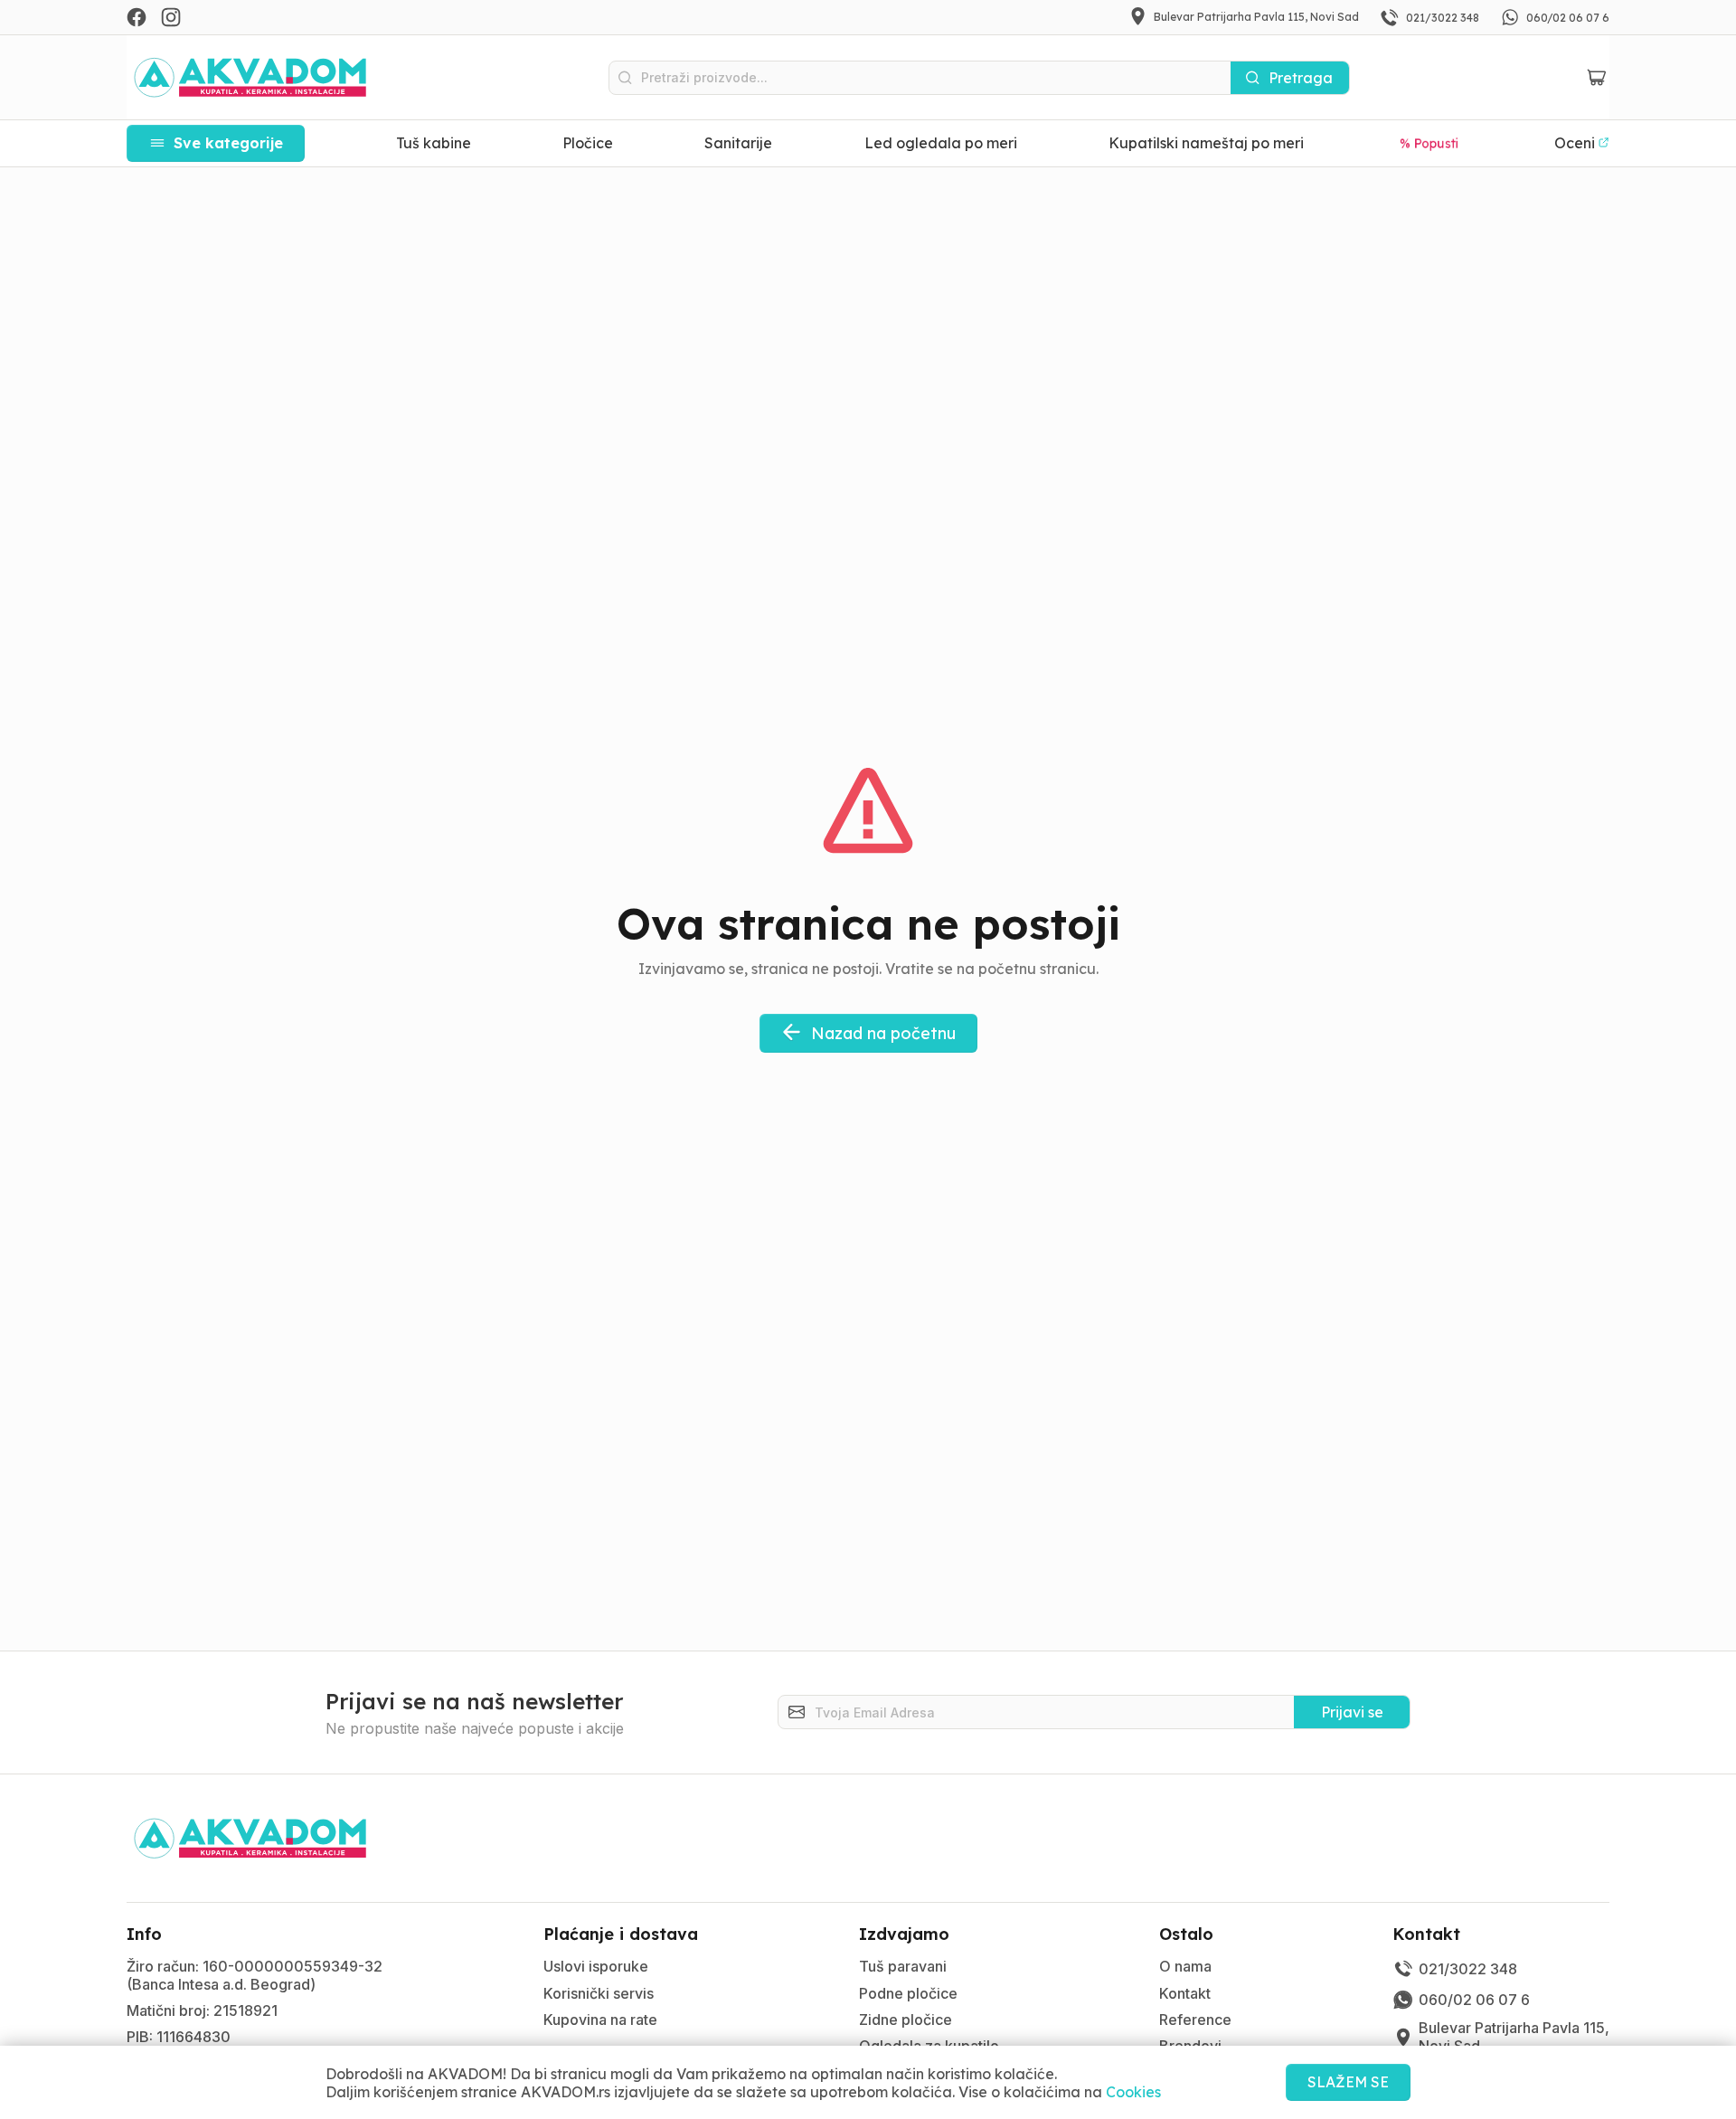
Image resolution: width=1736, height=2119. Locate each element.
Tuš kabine (434, 143)
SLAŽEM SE (1348, 2082)
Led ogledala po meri (941, 143)
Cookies (1133, 2092)
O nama (1185, 1966)
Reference (1195, 2020)
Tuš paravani (903, 1966)
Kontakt (1185, 1993)
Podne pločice (908, 1993)
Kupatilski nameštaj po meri (1206, 143)
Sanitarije (738, 143)
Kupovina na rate (600, 2020)
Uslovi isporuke (596, 1966)
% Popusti (1429, 142)
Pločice (588, 143)
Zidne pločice (906, 2020)
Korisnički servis (599, 1993)
